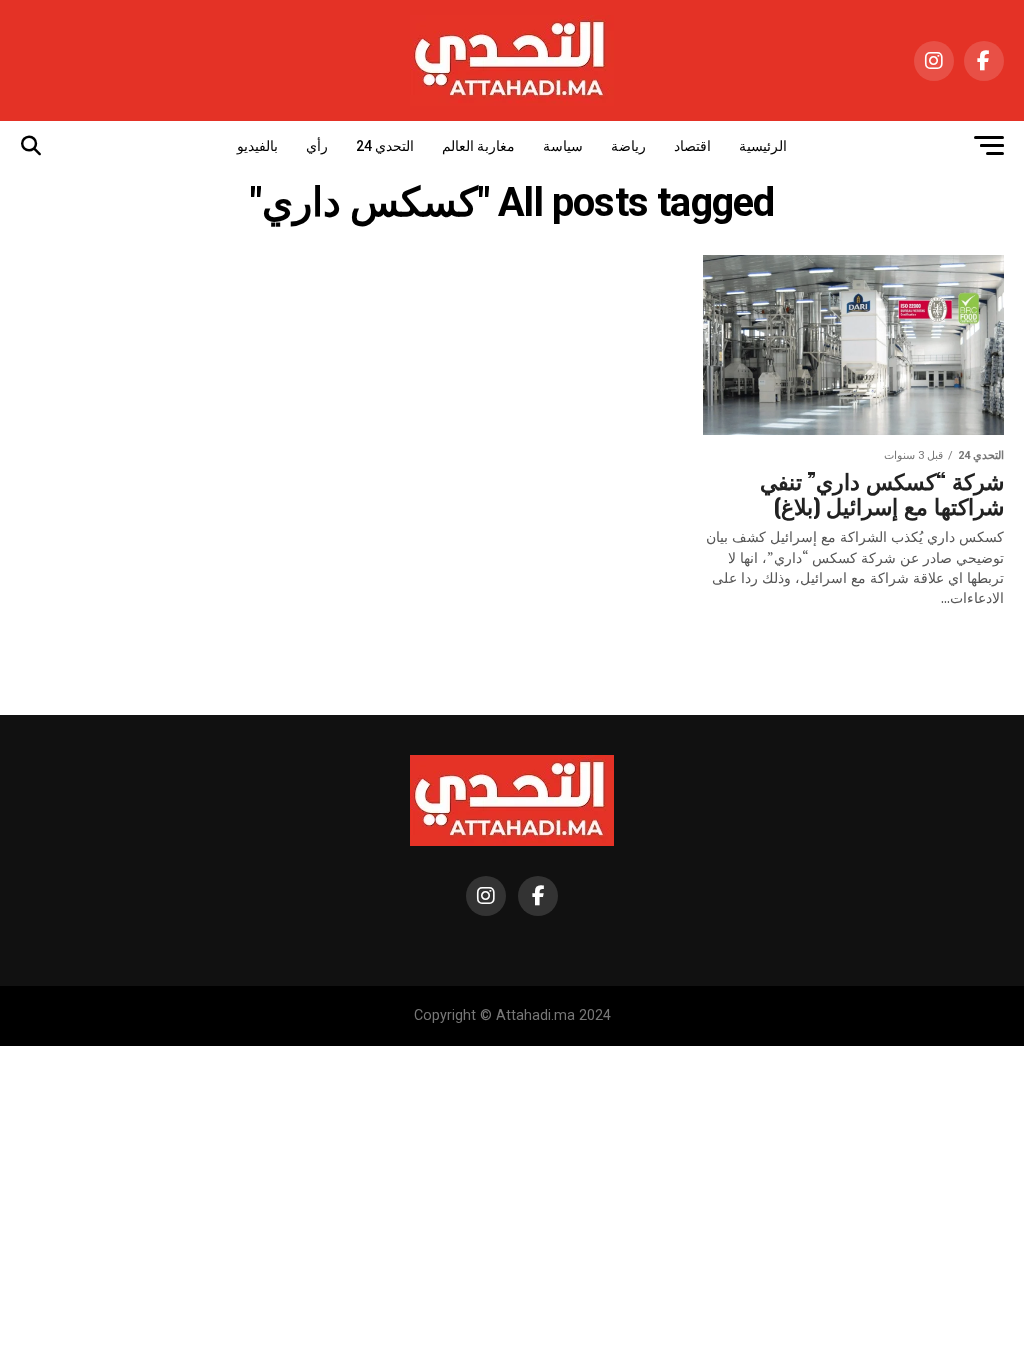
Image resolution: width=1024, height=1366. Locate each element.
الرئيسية (763, 146)
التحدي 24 (385, 146)
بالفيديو (257, 146)
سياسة (563, 146)
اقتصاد (692, 146)
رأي (317, 146)
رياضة (628, 146)
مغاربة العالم (478, 146)
